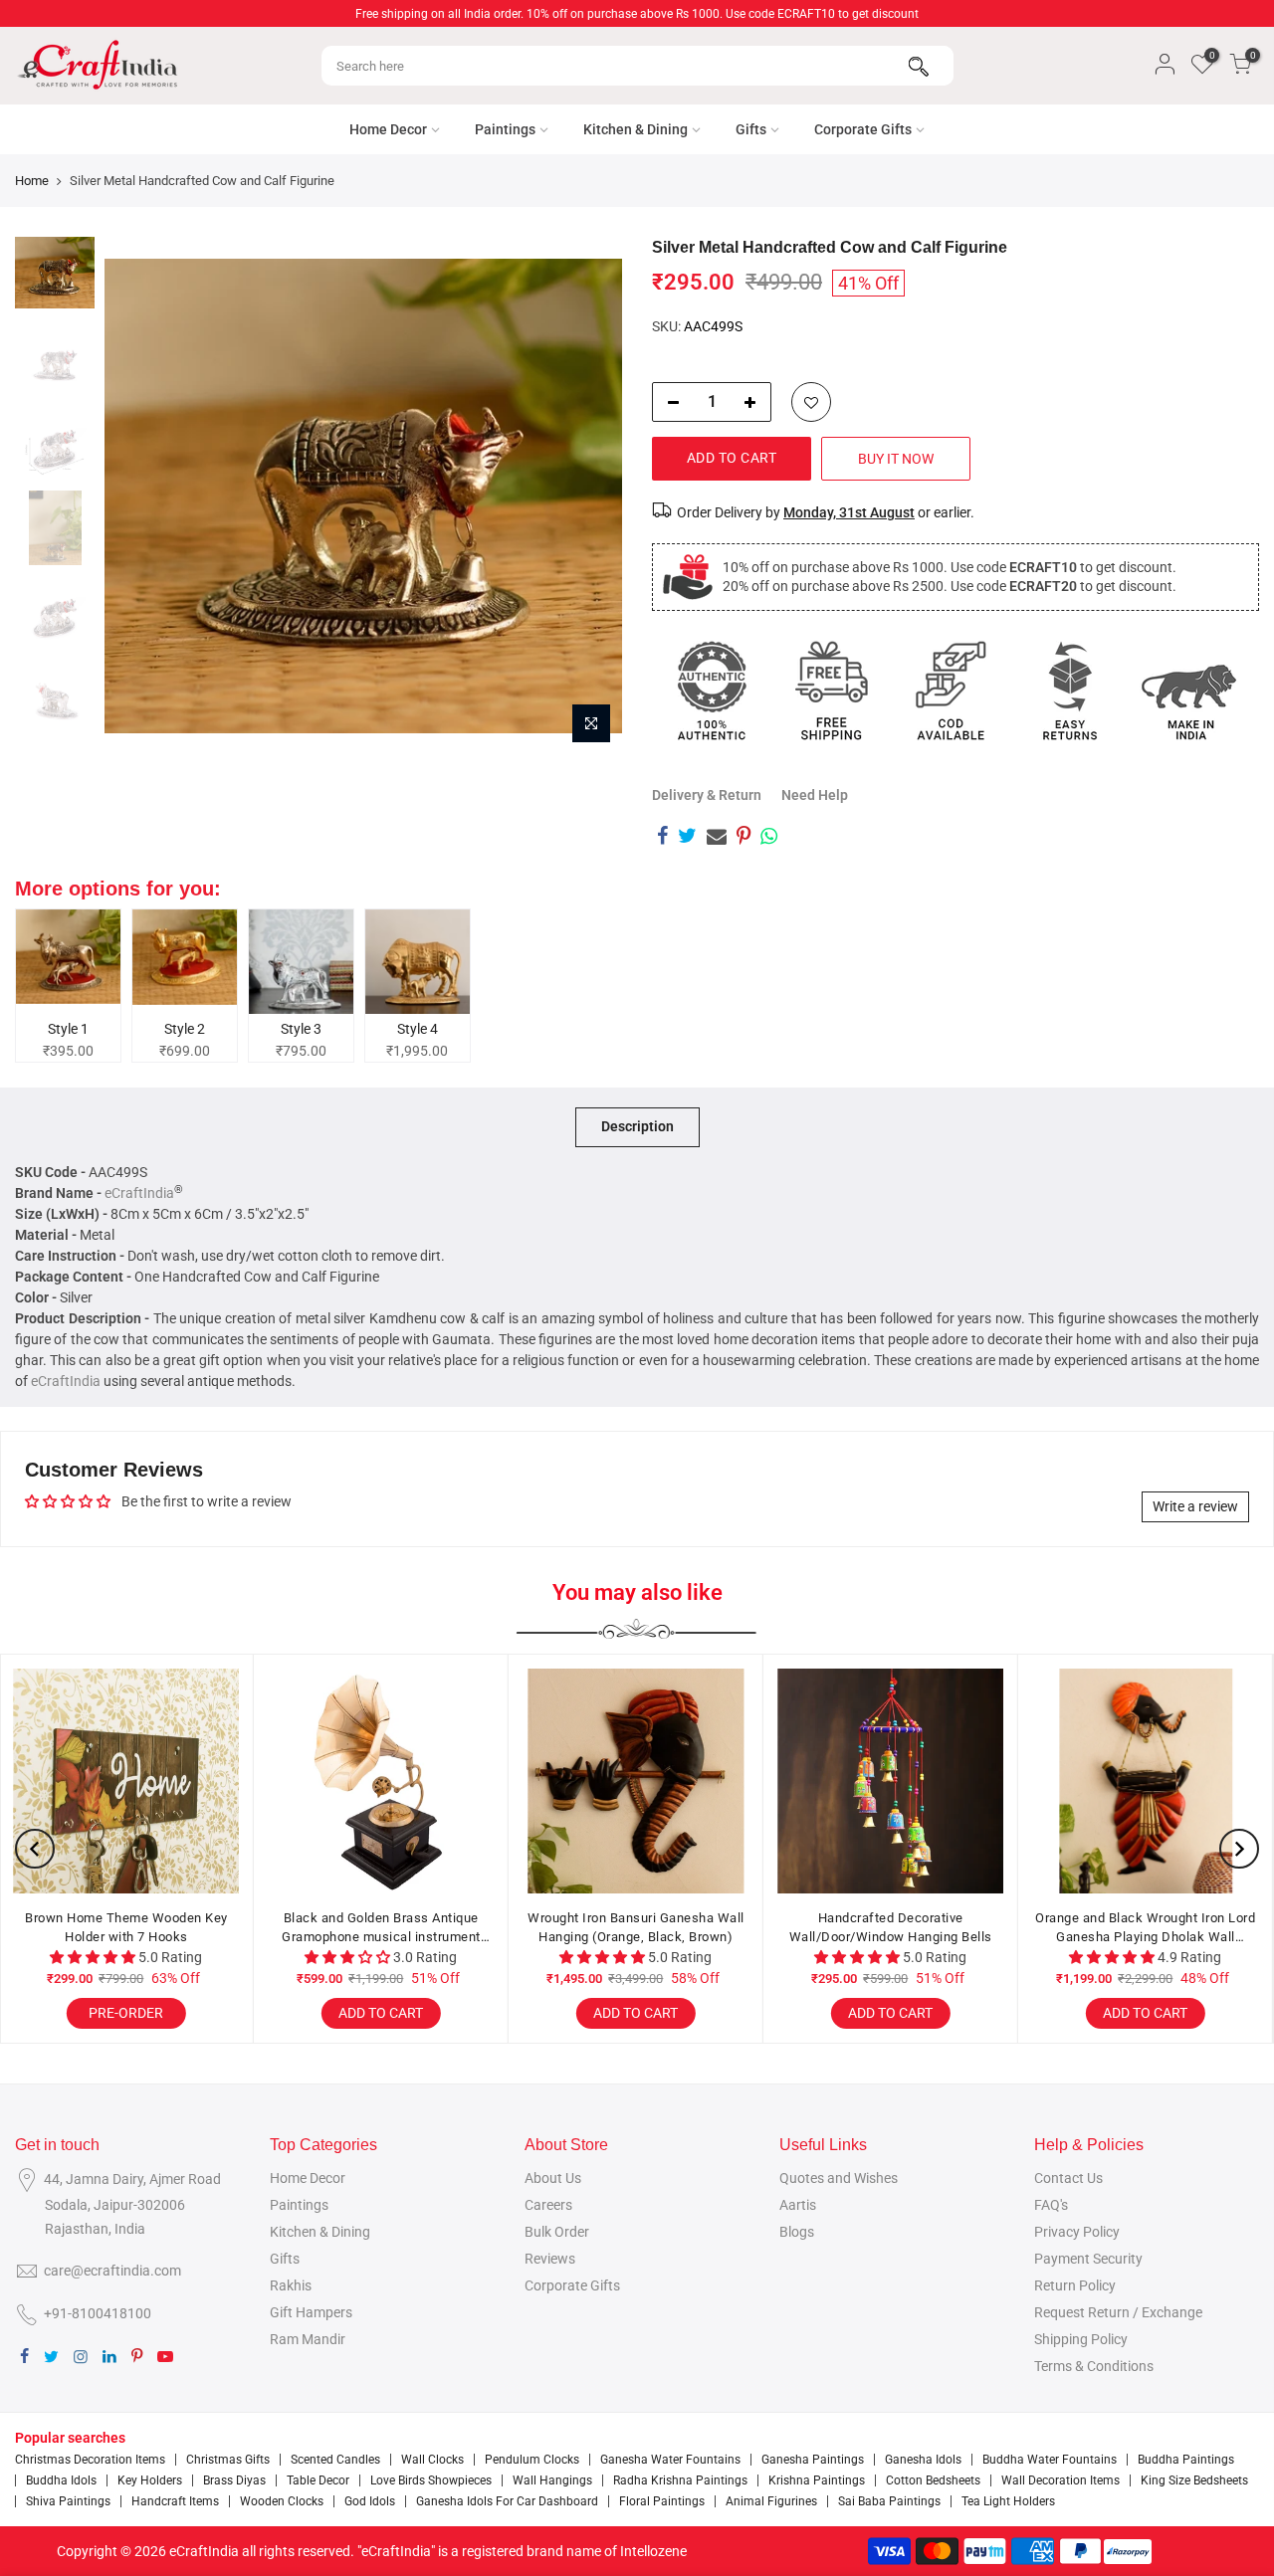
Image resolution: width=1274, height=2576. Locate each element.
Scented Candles (335, 2460)
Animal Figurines (771, 2501)
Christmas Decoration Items (90, 2460)
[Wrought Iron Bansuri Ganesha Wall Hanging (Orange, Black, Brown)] (127, 1781)
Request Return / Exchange (1118, 2312)
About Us (553, 2178)
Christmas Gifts (228, 2460)
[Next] (587, 495)
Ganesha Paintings (813, 2460)
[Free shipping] (831, 691)
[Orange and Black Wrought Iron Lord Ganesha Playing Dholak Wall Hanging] (637, 1781)
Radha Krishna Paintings (680, 2480)
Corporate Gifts (863, 129)
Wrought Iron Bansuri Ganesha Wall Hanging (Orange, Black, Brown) (127, 1928)
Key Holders (150, 2480)
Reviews (550, 2259)
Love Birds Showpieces (431, 2480)
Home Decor (388, 129)
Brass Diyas (234, 2480)
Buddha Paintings (1186, 2460)
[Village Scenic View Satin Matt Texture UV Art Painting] (1147, 1781)
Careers (548, 2205)
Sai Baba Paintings (889, 2501)
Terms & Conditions (1094, 2366)
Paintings (505, 129)
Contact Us (1068, 2178)
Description (637, 1126)
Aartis (798, 2205)
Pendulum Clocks (532, 2460)
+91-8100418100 (98, 2313)
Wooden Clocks (282, 2501)
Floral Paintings (662, 2501)
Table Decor (318, 2480)
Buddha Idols (61, 2480)
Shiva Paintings (68, 2501)
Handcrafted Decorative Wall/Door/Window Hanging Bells (382, 1928)
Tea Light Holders (1008, 2501)
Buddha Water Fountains (1050, 2460)
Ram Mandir (308, 2339)
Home (32, 181)
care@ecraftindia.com (112, 2271)
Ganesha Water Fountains (670, 2460)
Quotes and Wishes (839, 2178)
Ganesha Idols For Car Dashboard (507, 2501)
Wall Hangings (552, 2480)
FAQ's (1051, 2205)
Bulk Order (557, 2232)
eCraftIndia (139, 1193)
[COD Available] (951, 691)
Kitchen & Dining (636, 129)
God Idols (370, 2501)
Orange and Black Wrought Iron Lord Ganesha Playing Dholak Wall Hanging (637, 1929)
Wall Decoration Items (1061, 2480)
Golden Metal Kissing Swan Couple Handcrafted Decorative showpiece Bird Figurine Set (892, 1929)
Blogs (797, 2232)
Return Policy (1075, 2285)
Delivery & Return (707, 795)
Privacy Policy (1077, 2232)
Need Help (815, 795)
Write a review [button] (1195, 1506)
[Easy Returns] (1070, 691)
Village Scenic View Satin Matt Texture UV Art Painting (1147, 1928)
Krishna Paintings (817, 2480)
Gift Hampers (311, 2312)
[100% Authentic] (712, 691)
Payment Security (1088, 2259)
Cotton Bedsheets (933, 2480)
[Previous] (139, 495)
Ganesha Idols (923, 2460)
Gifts (751, 129)
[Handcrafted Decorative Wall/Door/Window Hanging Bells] (382, 1781)
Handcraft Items (175, 2501)
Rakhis (291, 2285)
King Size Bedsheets (1194, 2480)
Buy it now (896, 459)
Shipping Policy (1081, 2339)
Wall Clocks (432, 2460)
